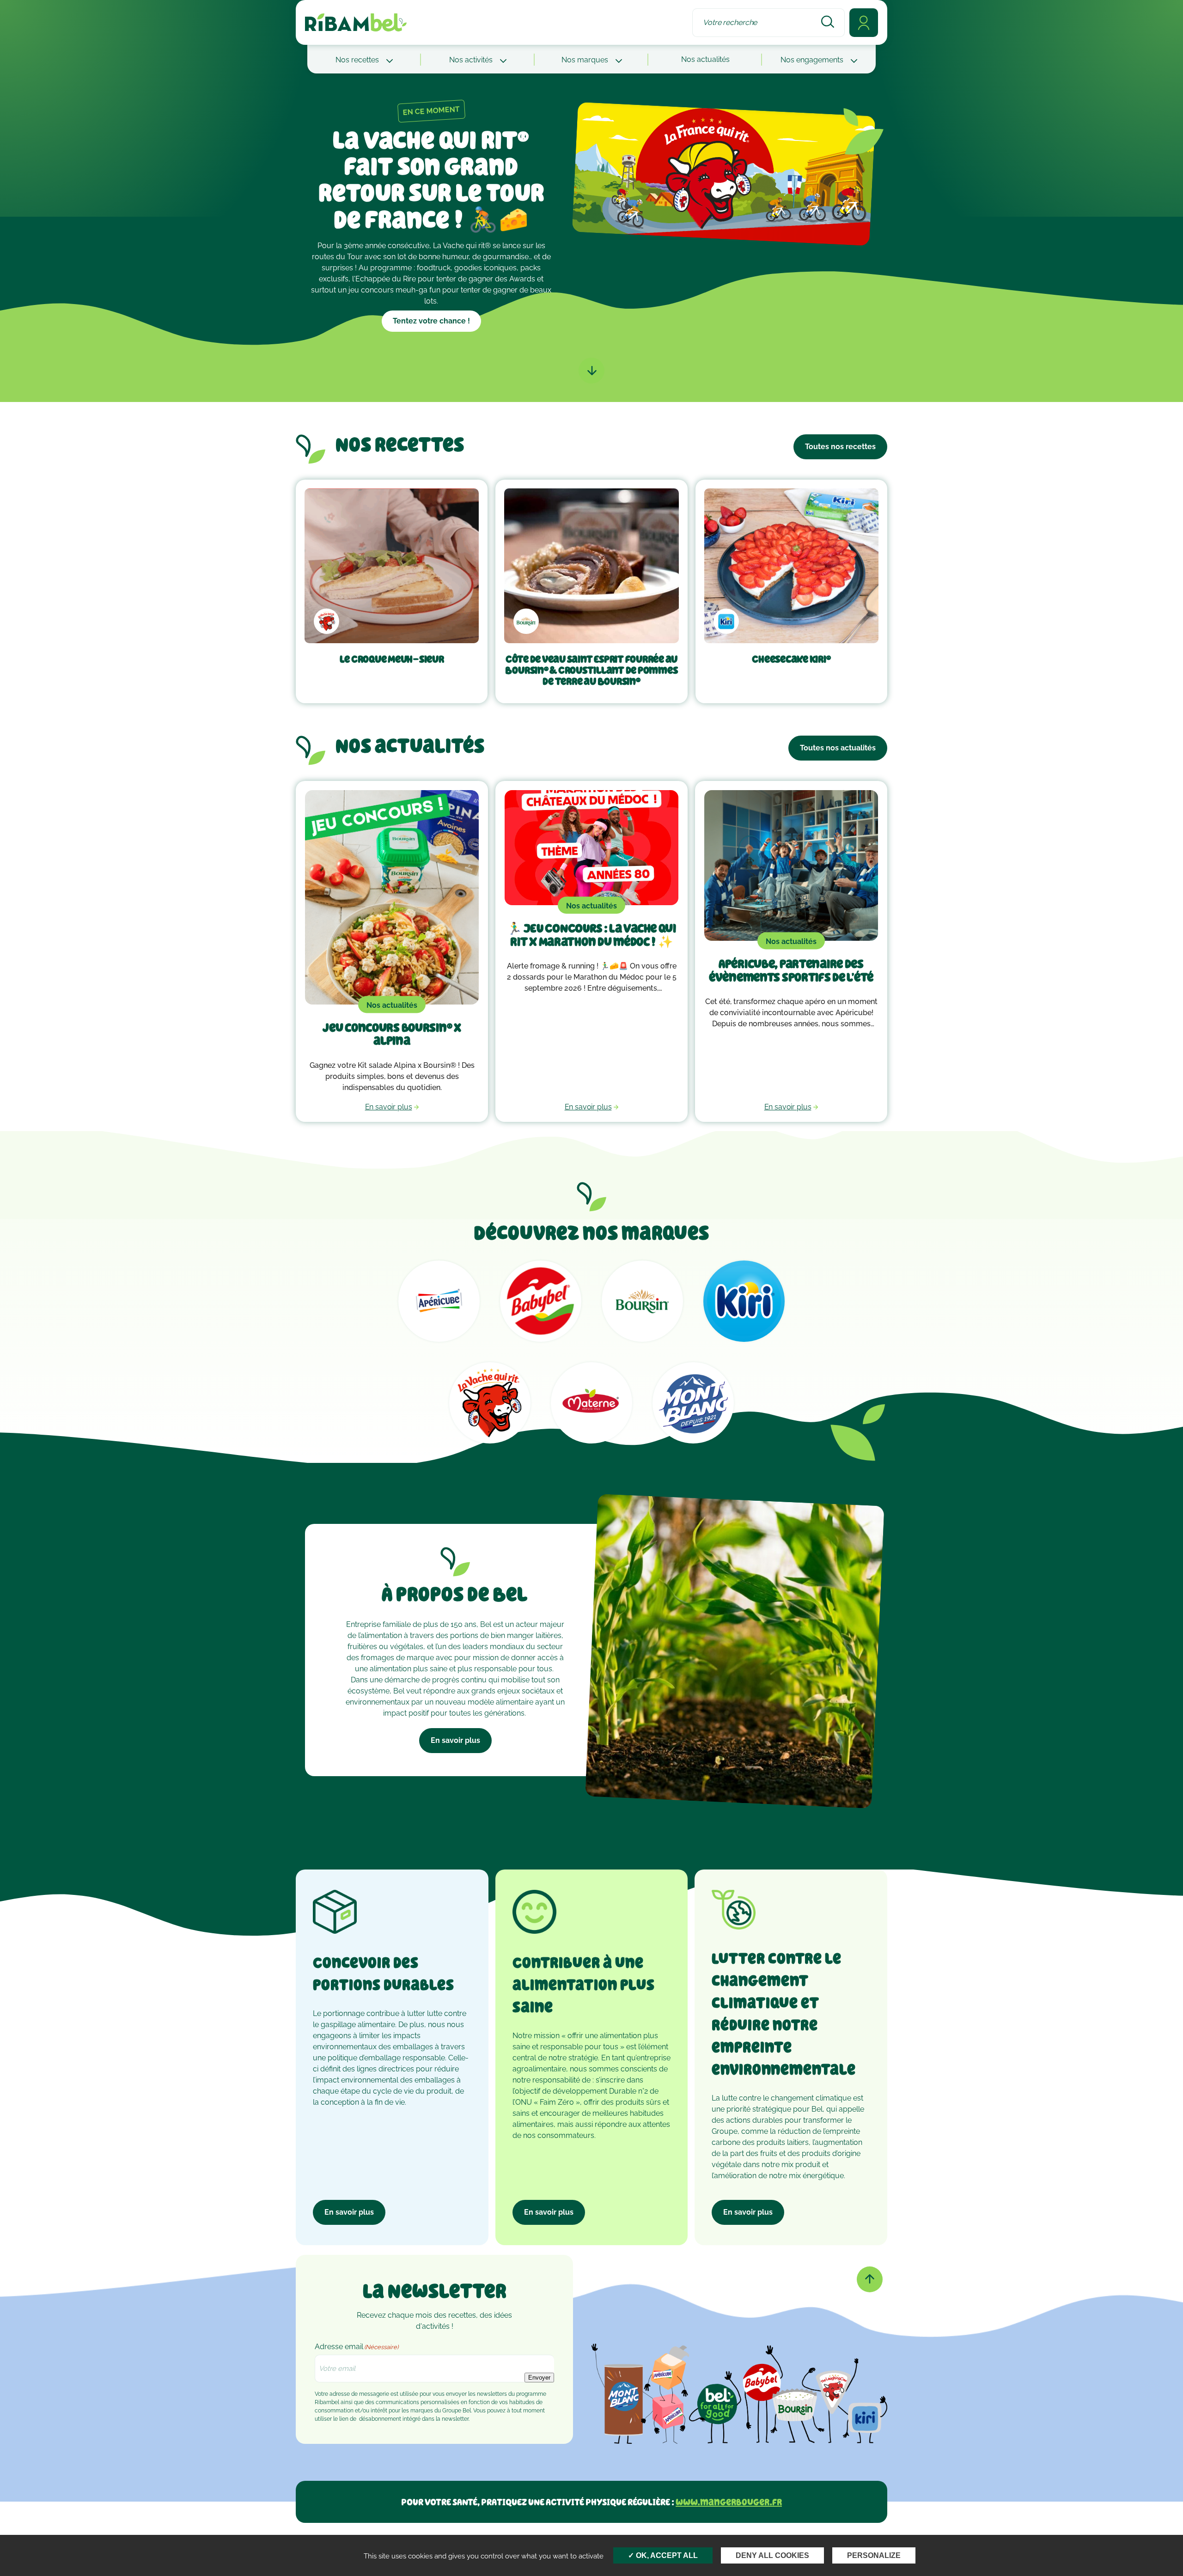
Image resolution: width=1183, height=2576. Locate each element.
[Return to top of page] (870, 2279)
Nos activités (472, 60)
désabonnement (380, 2419)
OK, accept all (666, 2555)
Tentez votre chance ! (431, 321)
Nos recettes (358, 60)
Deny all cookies (772, 2555)
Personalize (874, 2555)
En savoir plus (455, 1740)
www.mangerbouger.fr (729, 2502)
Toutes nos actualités (838, 748)
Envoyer (539, 2378)
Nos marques (586, 60)
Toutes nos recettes (840, 447)
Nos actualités (705, 59)
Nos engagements (813, 60)
